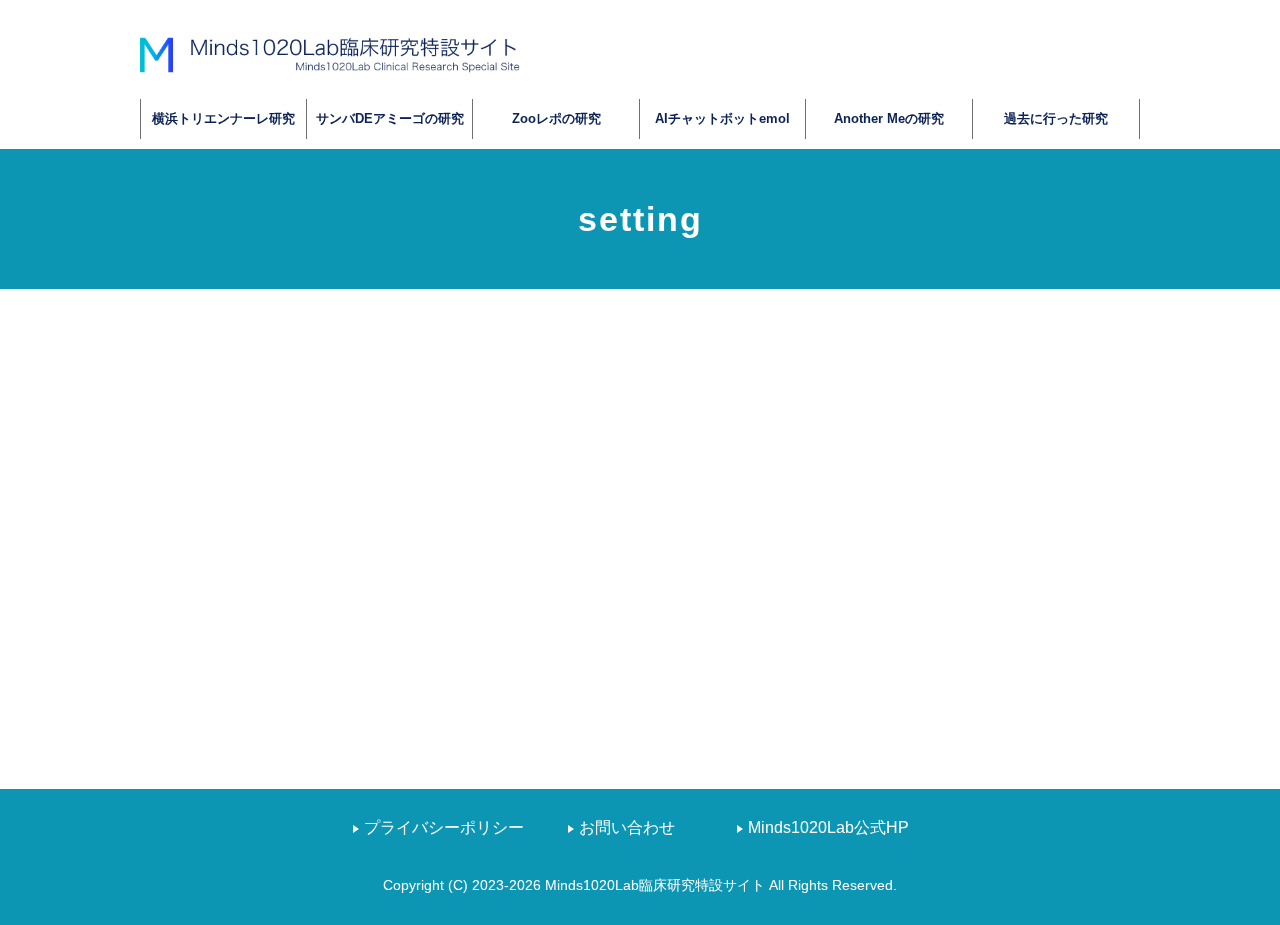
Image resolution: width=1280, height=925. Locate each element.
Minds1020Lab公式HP (828, 827)
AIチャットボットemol (722, 118)
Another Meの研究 (889, 118)
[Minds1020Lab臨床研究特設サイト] (330, 54)
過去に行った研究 (1056, 118)
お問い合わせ (627, 827)
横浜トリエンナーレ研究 (223, 118)
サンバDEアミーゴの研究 (390, 118)
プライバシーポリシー (444, 827)
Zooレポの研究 (556, 118)
